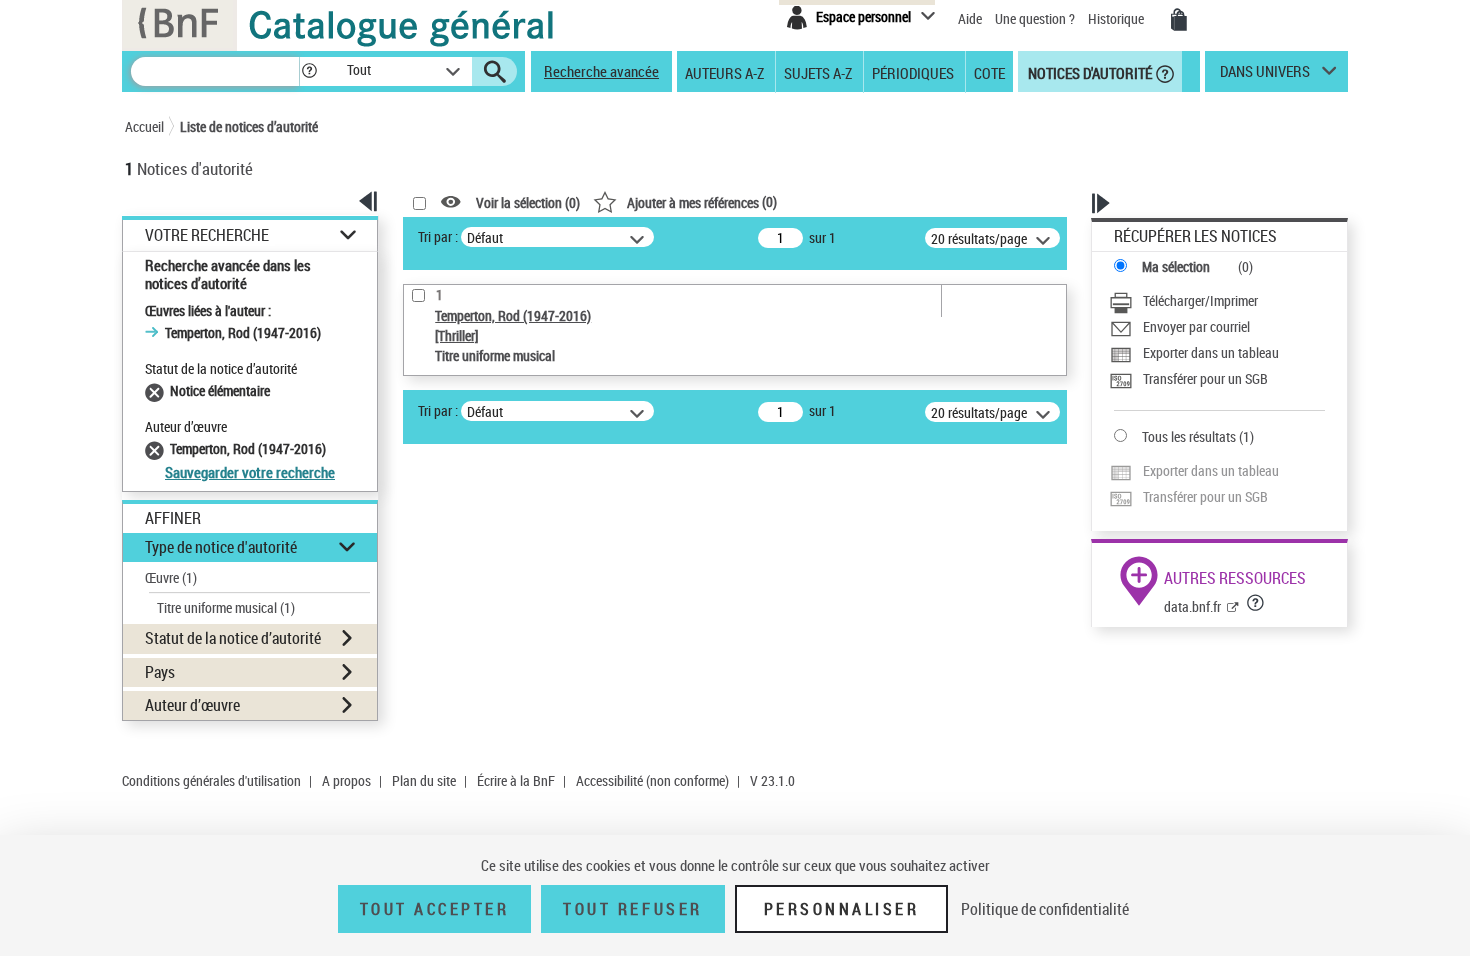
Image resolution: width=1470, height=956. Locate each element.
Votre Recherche (207, 235)
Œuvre (171, 577)
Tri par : (438, 236)
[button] (309, 71)
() (702, 201)
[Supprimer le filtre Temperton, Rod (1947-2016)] (157, 448)
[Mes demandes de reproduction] (1179, 20)
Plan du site (424, 780)
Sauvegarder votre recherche (250, 472)
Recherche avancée (601, 71)
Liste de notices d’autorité (249, 126)
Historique (1117, 18)
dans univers (1265, 76)
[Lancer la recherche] (495, 72)
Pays (160, 672)
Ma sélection (1176, 266)
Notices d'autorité (1088, 72)
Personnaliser (842, 909)
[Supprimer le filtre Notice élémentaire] (157, 390)
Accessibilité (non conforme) (652, 780)
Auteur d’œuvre (192, 705)
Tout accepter (435, 909)
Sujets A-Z (818, 72)
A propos (346, 780)
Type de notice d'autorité (221, 547)
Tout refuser (632, 909)
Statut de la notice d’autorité (233, 638)
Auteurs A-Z (724, 72)
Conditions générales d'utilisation (211, 780)
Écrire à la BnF (516, 780)
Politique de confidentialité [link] (1045, 909)
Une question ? (1036, 18)
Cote (989, 72)
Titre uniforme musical (226, 607)
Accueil (144, 126)
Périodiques (913, 72)
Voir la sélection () (528, 202)
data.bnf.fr (1192, 606)
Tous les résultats (1189, 436)
